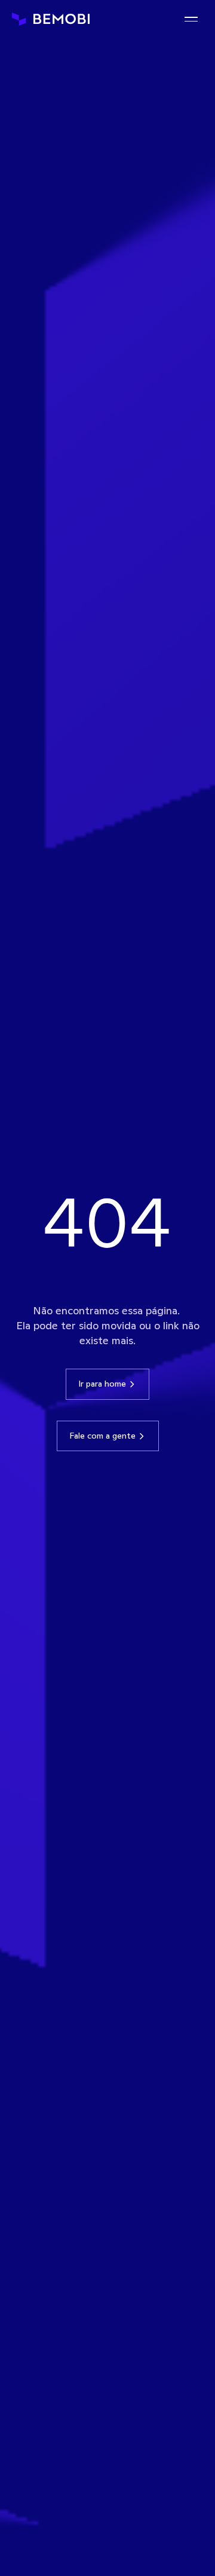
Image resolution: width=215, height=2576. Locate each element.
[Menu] (191, 19)
